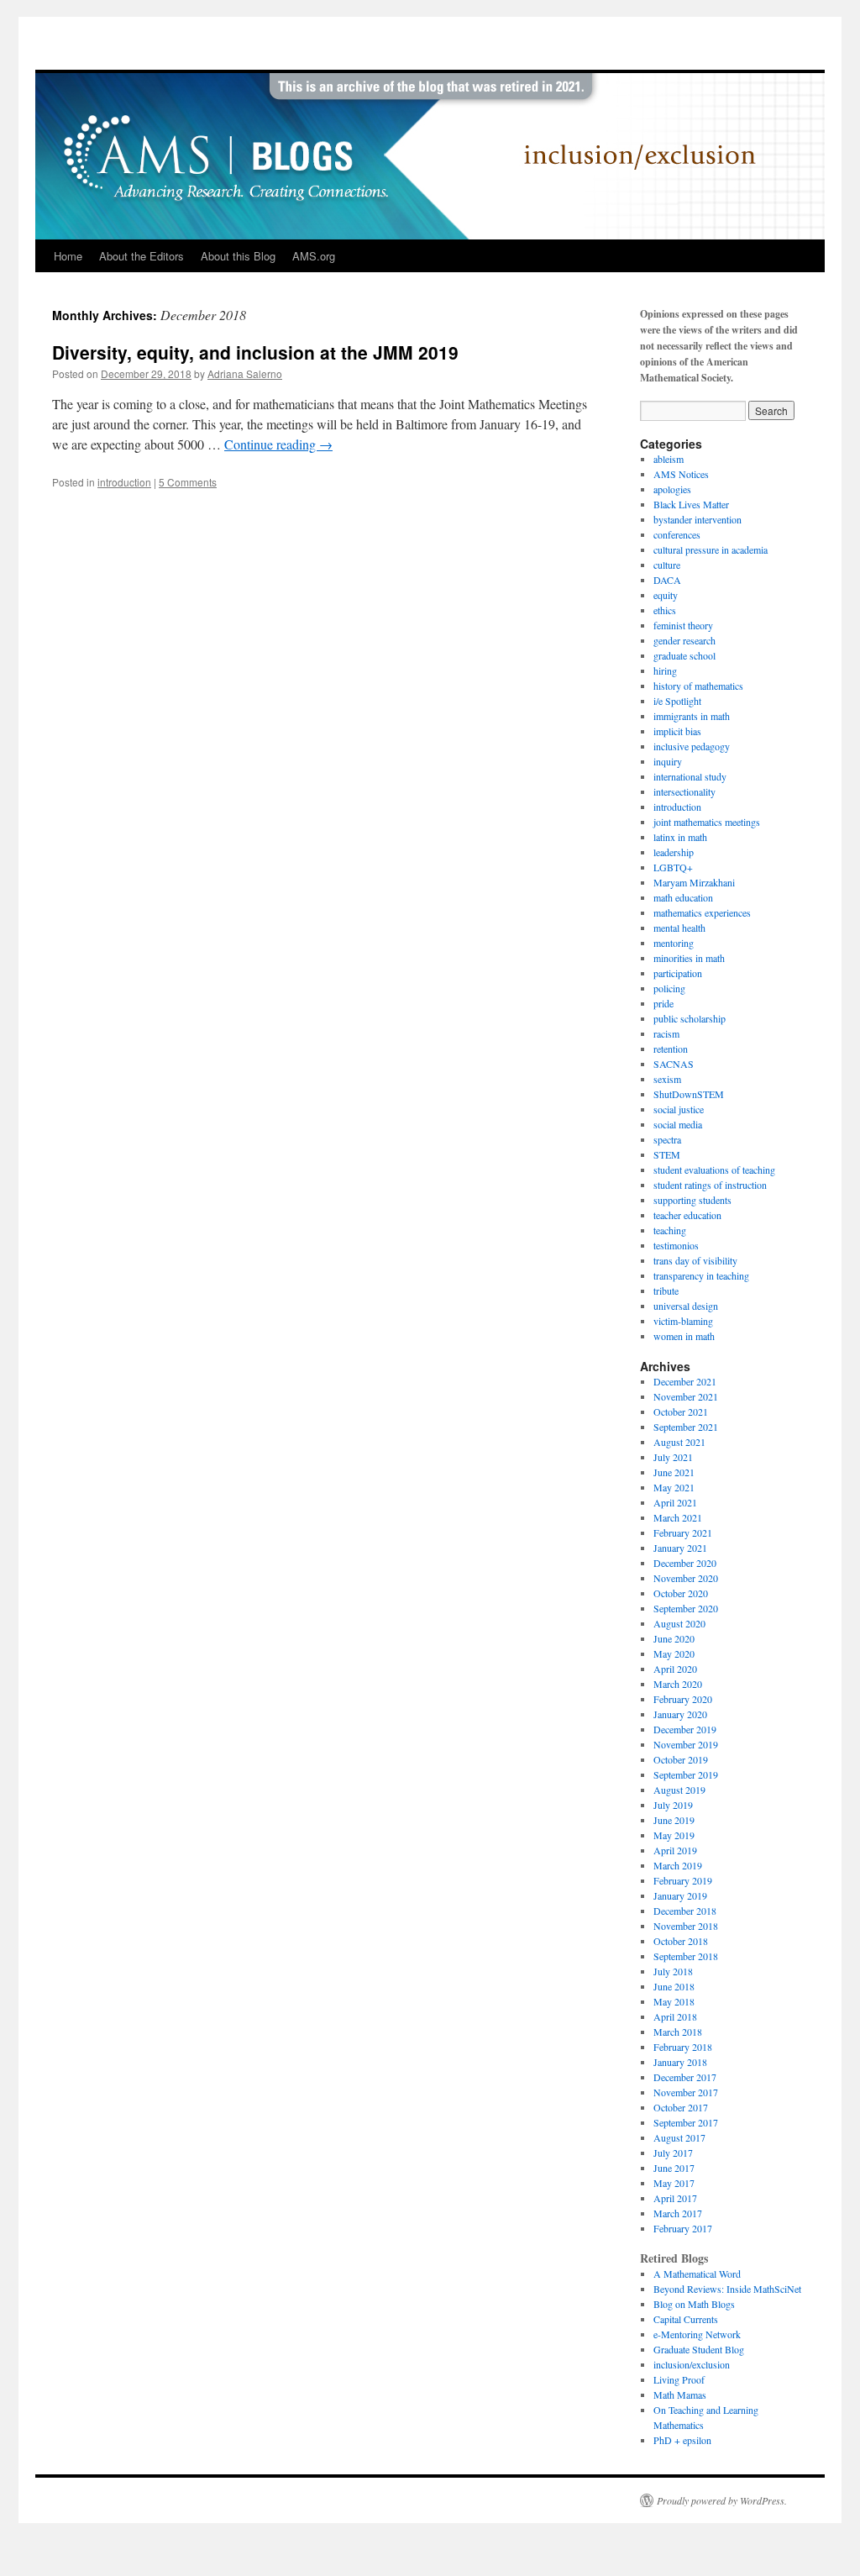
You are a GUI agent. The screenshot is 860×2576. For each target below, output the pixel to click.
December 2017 (685, 2077)
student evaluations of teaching (714, 1170)
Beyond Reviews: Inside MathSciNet (727, 2289)
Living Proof (679, 2379)
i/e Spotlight (677, 701)
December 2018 (685, 1911)
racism (666, 1033)
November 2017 (686, 2092)
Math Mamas (680, 2395)
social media (678, 1124)
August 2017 (679, 2137)
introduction (124, 482)
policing (669, 988)
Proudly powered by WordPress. (722, 2500)
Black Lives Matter (691, 504)
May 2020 (674, 1653)
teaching (670, 1230)
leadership (674, 852)
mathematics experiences (702, 912)
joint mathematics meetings (707, 822)
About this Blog (238, 256)
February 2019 (683, 1880)
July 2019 (673, 1805)
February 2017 (683, 2228)
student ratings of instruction (710, 1185)
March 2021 (678, 1517)
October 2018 (681, 1941)
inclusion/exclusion (692, 2364)
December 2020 (685, 1563)
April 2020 (675, 1669)
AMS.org (314, 256)
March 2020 (678, 1684)
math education (683, 897)
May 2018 (674, 2001)
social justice (679, 1109)
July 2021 (673, 1457)
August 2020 (679, 1623)
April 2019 (675, 1850)
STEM (667, 1154)
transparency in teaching (701, 1275)
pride (663, 1003)
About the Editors (142, 256)
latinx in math (680, 837)
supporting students (692, 1200)
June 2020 (674, 1638)
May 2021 (674, 1487)
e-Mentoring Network (697, 2334)
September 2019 (686, 1774)
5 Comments (188, 482)
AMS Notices (681, 474)
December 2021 (685, 1381)
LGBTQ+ (673, 867)
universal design (686, 1306)
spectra (667, 1139)
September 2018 (686, 1956)
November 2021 (686, 1396)
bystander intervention (697, 519)
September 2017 (686, 2122)
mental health (679, 928)
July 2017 (673, 2153)
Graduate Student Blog (699, 2349)
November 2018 (686, 1926)
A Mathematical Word (697, 2274)
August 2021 (679, 1442)
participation (678, 973)
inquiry (668, 761)
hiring (665, 670)
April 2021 (675, 1502)
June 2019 (674, 1820)
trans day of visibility (695, 1260)
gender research (684, 640)
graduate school (684, 655)
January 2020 (680, 1714)
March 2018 (678, 2032)
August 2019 (679, 1790)
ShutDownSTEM (689, 1094)
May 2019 (674, 1835)
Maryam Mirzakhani (694, 882)
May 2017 (674, 2183)
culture (667, 565)
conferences (677, 534)
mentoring (674, 943)
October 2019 (681, 1759)
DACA (667, 580)
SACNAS (674, 1064)
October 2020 (681, 1593)
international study (690, 776)
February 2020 (683, 1699)
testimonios (676, 1245)
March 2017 (678, 2213)
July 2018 (673, 1971)
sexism (667, 1079)
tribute (666, 1291)
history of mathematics (698, 686)
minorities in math (689, 958)
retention (671, 1049)
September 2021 (686, 1427)
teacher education (687, 1215)
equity (666, 595)
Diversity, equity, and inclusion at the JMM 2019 (255, 352)
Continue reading (278, 444)
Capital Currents (686, 2319)
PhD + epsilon (682, 2440)
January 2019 (680, 1895)
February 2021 (683, 1532)
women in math (684, 1336)
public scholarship (690, 1018)
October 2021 (681, 1412)
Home (68, 256)
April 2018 (675, 2016)
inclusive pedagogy (692, 746)
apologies (672, 489)
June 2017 (674, 2168)
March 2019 (678, 1865)
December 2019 (685, 1729)
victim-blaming (683, 1321)
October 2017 (681, 2107)
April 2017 (675, 2198)
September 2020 (686, 1608)
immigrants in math (692, 716)
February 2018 (683, 2047)
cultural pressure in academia (711, 549)
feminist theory (683, 625)
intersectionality (684, 791)
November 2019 (686, 1744)
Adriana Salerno (245, 373)
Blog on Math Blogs (694, 2304)
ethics (665, 610)
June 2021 (674, 1472)
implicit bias (677, 731)
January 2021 (680, 1548)
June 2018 (674, 1986)
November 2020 (686, 1578)
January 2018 (680, 2062)
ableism (669, 459)
